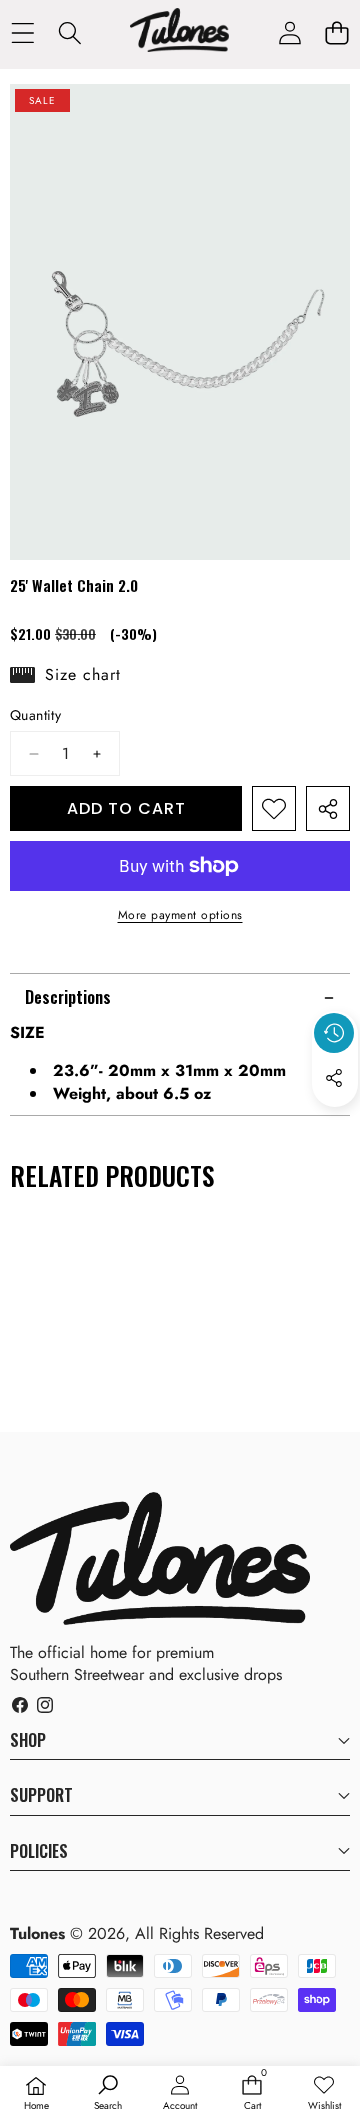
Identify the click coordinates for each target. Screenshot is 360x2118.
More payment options (180, 915)
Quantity (35, 715)
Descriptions (68, 997)
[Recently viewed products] (334, 1033)
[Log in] (289, 33)
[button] (336, 33)
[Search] (69, 33)
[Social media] (334, 1078)
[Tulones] (179, 33)
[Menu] (22, 33)
